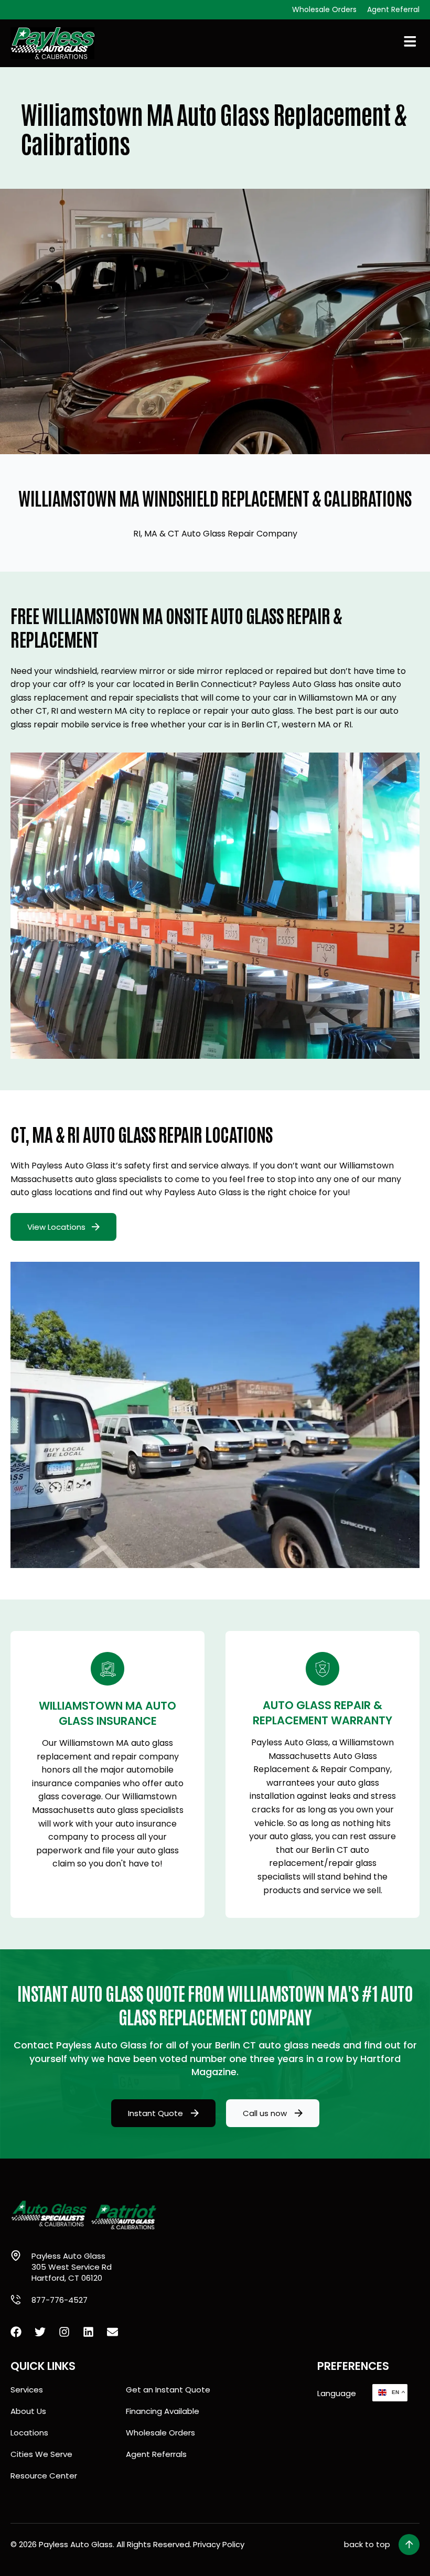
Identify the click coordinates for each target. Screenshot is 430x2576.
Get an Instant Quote (168, 2390)
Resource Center (44, 2476)
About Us (28, 2411)
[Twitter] (40, 2332)
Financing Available (163, 2411)
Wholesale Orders (324, 9)
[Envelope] (112, 2332)
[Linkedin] (88, 2332)
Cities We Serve (41, 2454)
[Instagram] (64, 2332)
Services (27, 2390)
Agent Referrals (156, 2454)
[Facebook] (16, 2332)
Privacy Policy (219, 2544)
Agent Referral (393, 9)
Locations (29, 2433)
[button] (382, 2545)
